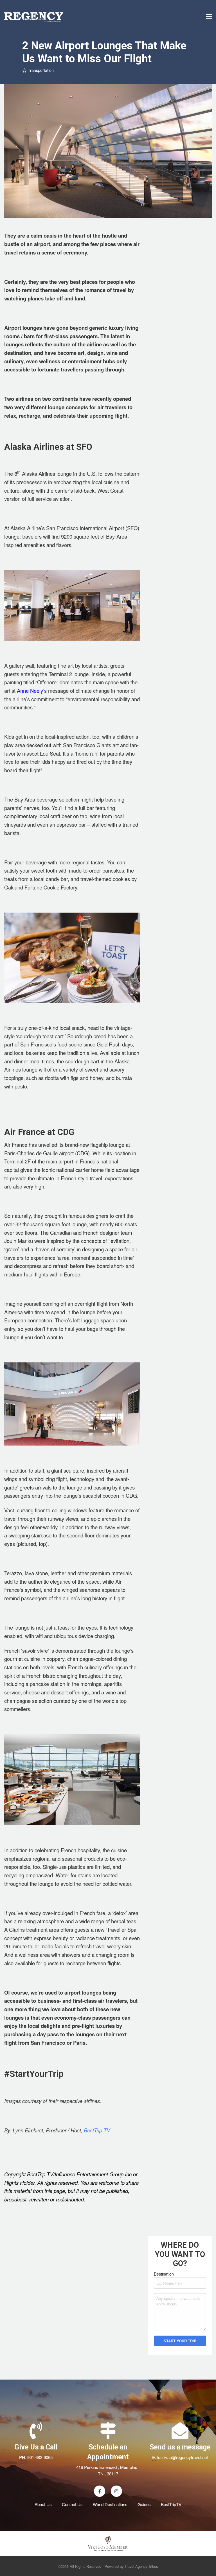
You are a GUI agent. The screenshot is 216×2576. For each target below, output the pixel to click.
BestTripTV (171, 2504)
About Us (43, 2504)
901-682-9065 (40, 2457)
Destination (164, 2274)
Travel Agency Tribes (141, 2566)
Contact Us (72, 2504)
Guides (144, 2504)
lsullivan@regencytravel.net (183, 2457)
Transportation (40, 70)
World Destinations (110, 2504)
